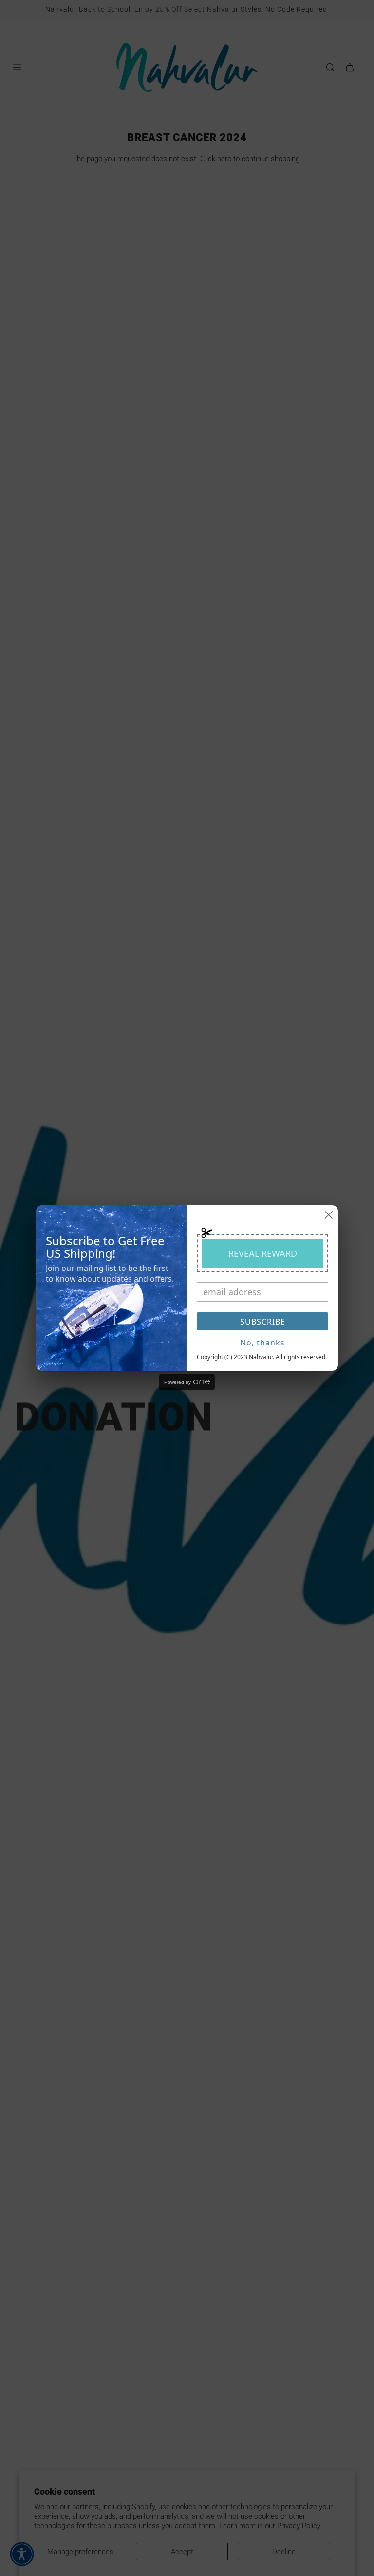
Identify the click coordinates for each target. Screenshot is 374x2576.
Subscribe (263, 1322)
